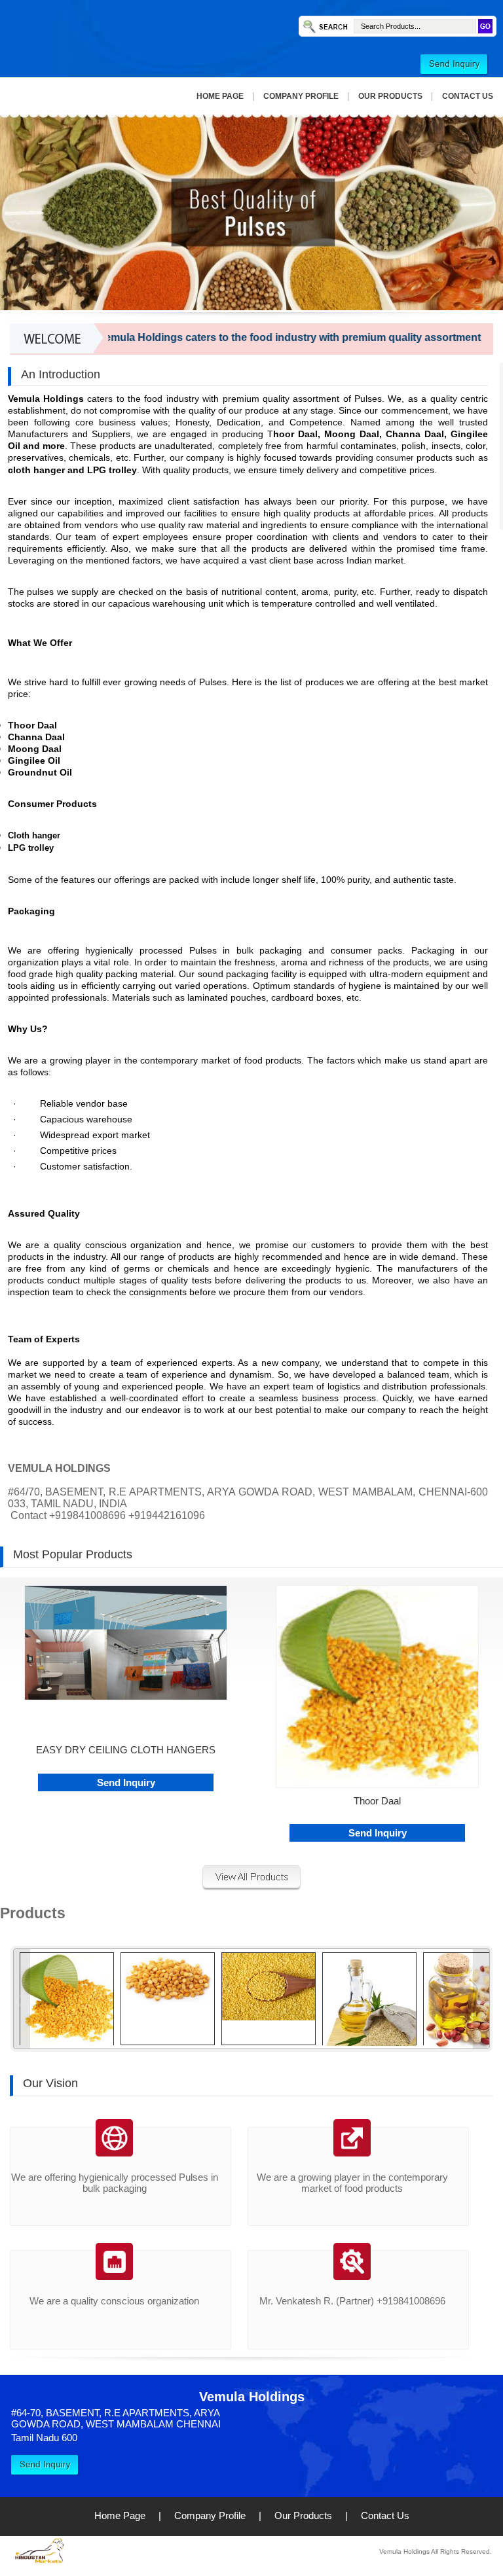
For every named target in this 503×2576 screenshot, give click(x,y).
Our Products (390, 96)
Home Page (220, 96)
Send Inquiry (126, 1782)
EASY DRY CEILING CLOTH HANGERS (126, 1750)
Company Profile (301, 96)
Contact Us (468, 96)
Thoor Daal (377, 1801)
